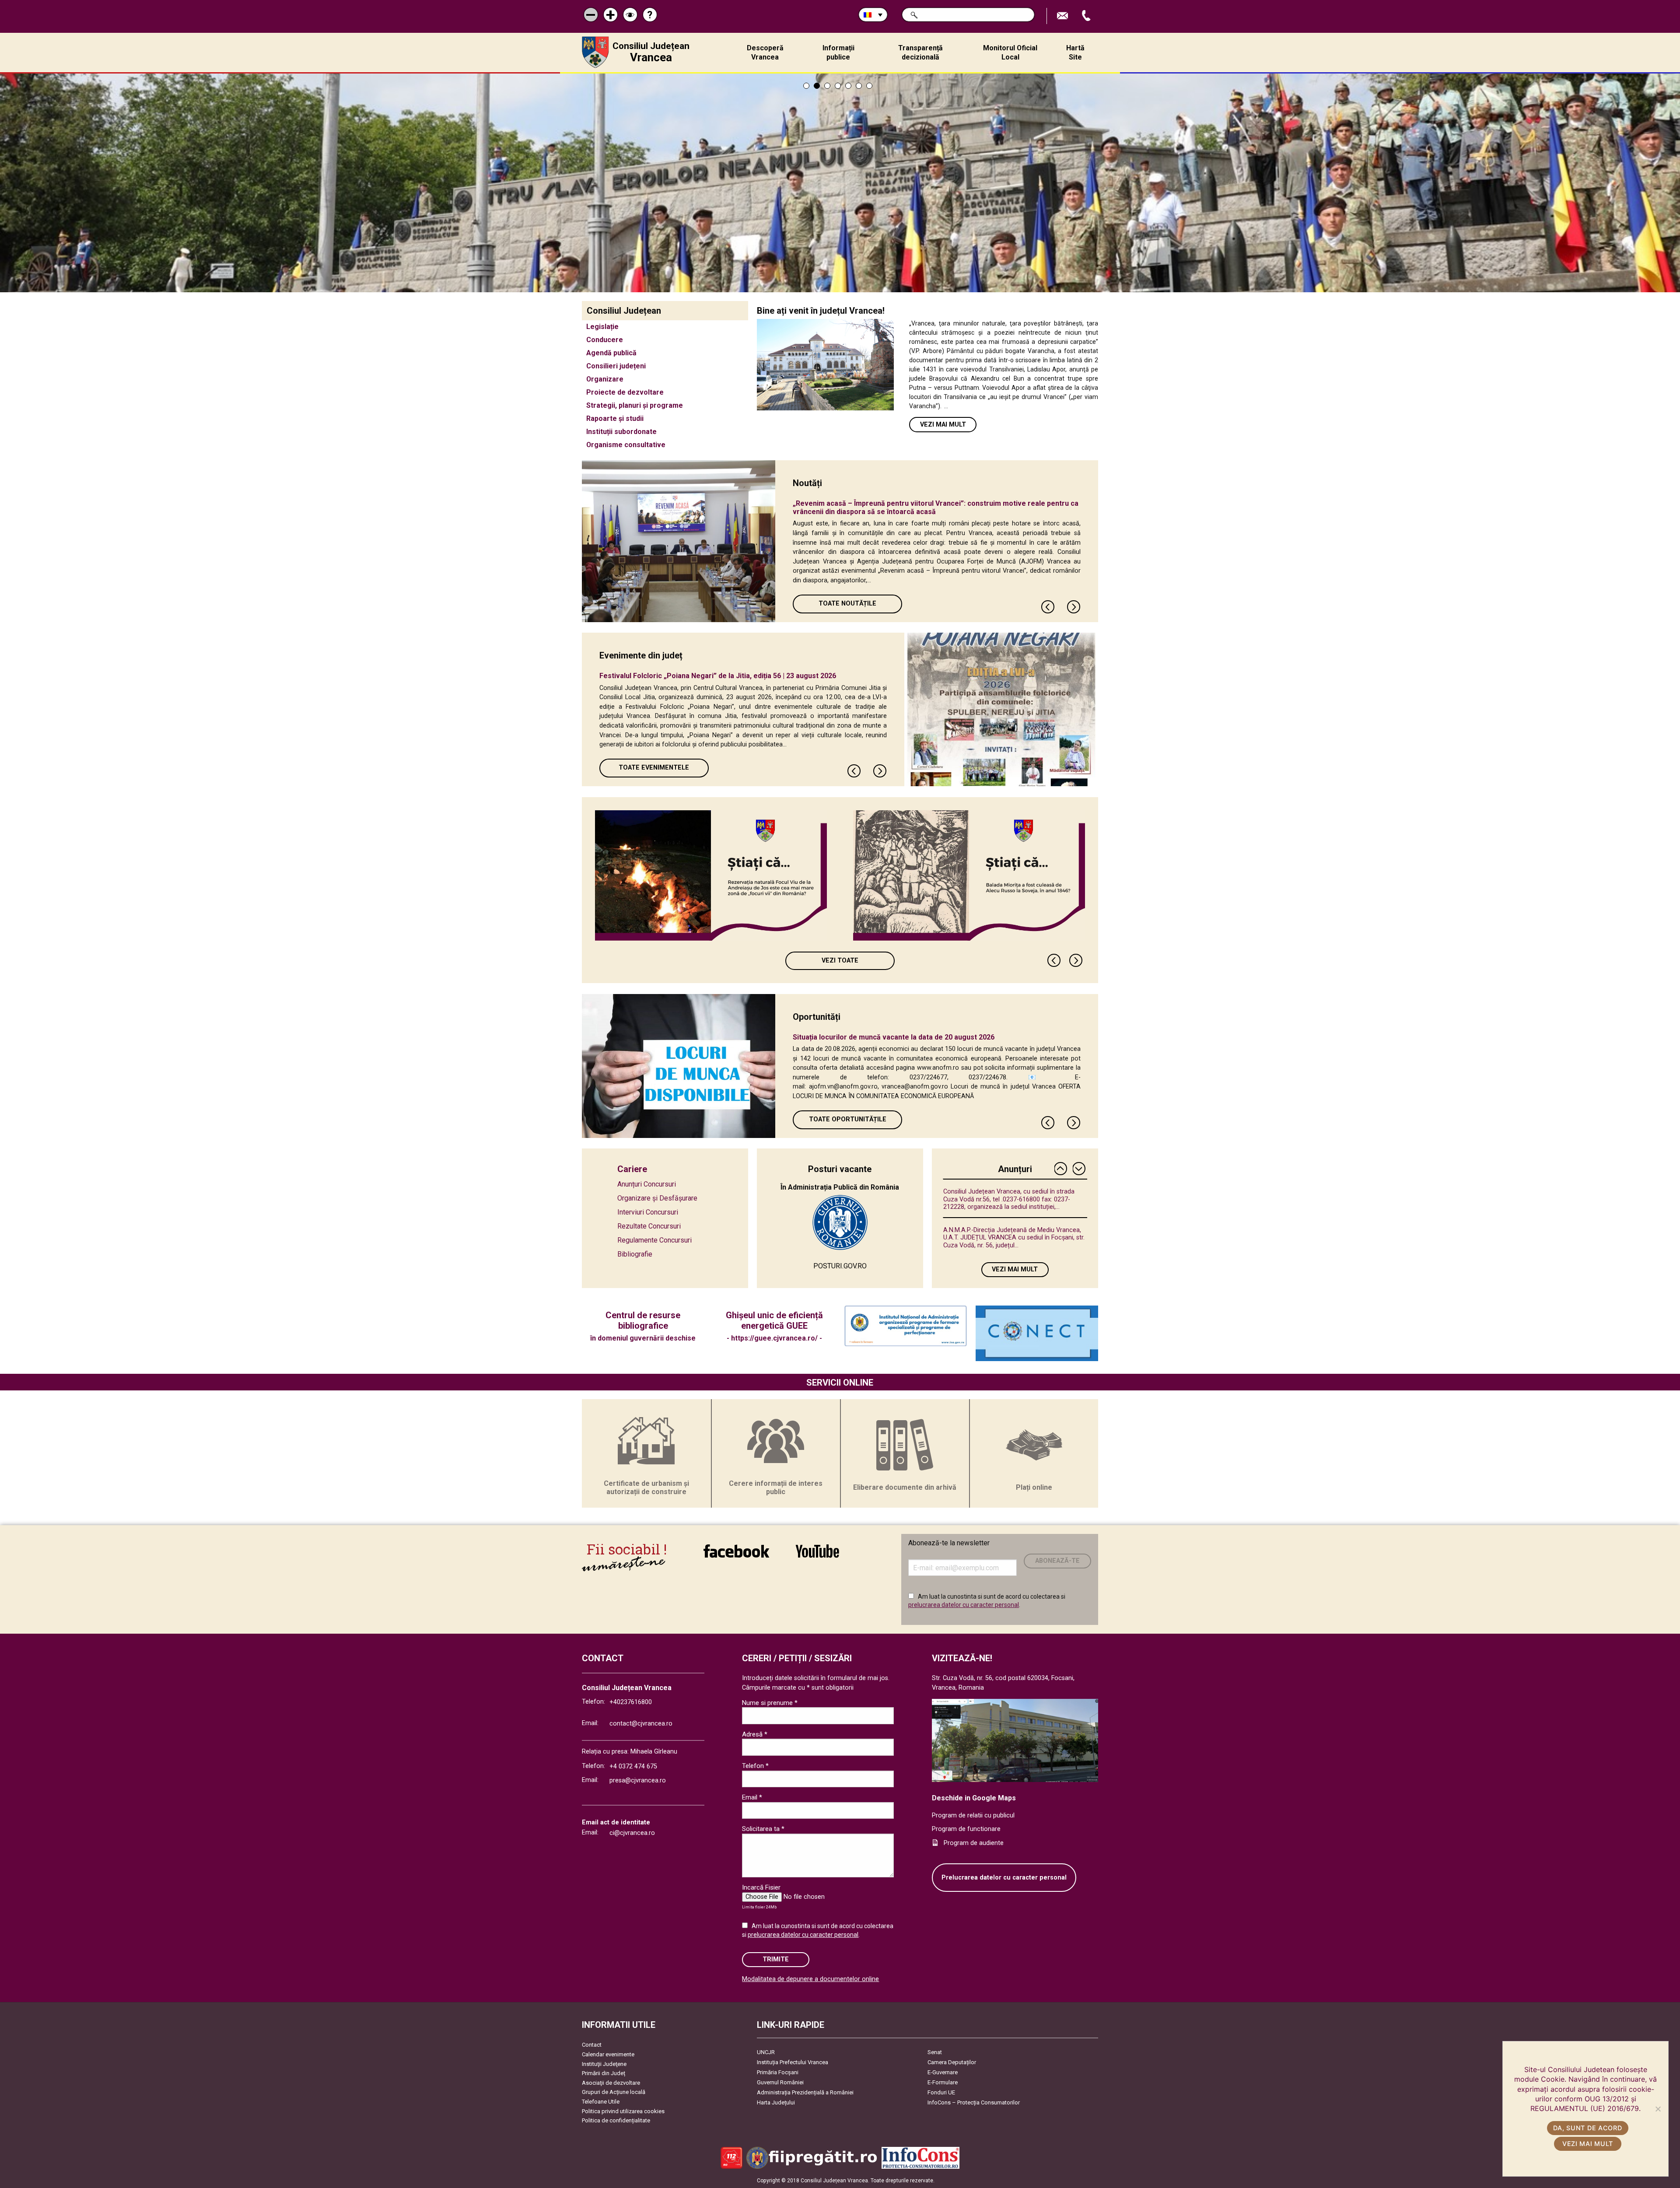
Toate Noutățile (847, 604)
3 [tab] (827, 86)
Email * (752, 1797)
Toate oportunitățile (848, 1119)
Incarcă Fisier (761, 1887)
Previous (1048, 607)
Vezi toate (840, 961)
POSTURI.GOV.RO (840, 1266)
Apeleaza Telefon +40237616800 (1087, 16)
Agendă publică (611, 353)
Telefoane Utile (601, 2102)
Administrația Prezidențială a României (805, 2092)
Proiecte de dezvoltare (625, 392)
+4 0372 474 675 (633, 1766)
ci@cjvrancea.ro (632, 1833)
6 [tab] (859, 86)
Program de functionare (966, 1829)
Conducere (605, 340)
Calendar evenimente (608, 2054)
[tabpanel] (840, 183)
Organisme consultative (626, 445)
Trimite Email (1064, 16)
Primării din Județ (604, 2073)
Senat (935, 2052)
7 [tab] (869, 86)
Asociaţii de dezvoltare (611, 2083)
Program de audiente (974, 1843)
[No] (1658, 2109)
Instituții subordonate (621, 432)
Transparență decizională (920, 53)
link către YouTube (817, 1557)
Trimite (776, 1959)
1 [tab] (806, 86)
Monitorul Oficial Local (1010, 53)
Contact (592, 2045)
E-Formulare (943, 2082)
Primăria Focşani (778, 2072)
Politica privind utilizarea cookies (623, 2111)
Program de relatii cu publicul (973, 1815)
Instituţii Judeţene (604, 2064)
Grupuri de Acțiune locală (614, 2092)
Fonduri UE (941, 2092)
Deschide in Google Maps (974, 1798)
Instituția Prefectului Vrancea (793, 2062)
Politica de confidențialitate (616, 2120)
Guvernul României (780, 2082)
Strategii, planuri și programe (635, 405)
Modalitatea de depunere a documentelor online (810, 1979)
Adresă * (755, 1734)
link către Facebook (736, 1557)
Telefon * (755, 1766)
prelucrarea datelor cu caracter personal (964, 1605)
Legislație (602, 327)
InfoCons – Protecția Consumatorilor (974, 2102)
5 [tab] (848, 86)
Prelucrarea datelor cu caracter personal (1004, 1878)
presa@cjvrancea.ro (638, 1780)
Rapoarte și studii (615, 418)
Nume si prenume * (770, 1703)
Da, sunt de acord (1587, 2128)
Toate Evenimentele (654, 768)
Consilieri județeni (616, 366)
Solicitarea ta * (763, 1829)
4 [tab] (838, 86)
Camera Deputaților (952, 2062)
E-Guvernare (943, 2072)
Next (1074, 607)
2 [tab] (817, 86)
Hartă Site (1075, 53)
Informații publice (838, 53)
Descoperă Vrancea (765, 53)
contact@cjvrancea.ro (641, 1724)
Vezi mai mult (943, 425)
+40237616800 (631, 1702)
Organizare (605, 379)
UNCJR (766, 2052)
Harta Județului (776, 2102)
